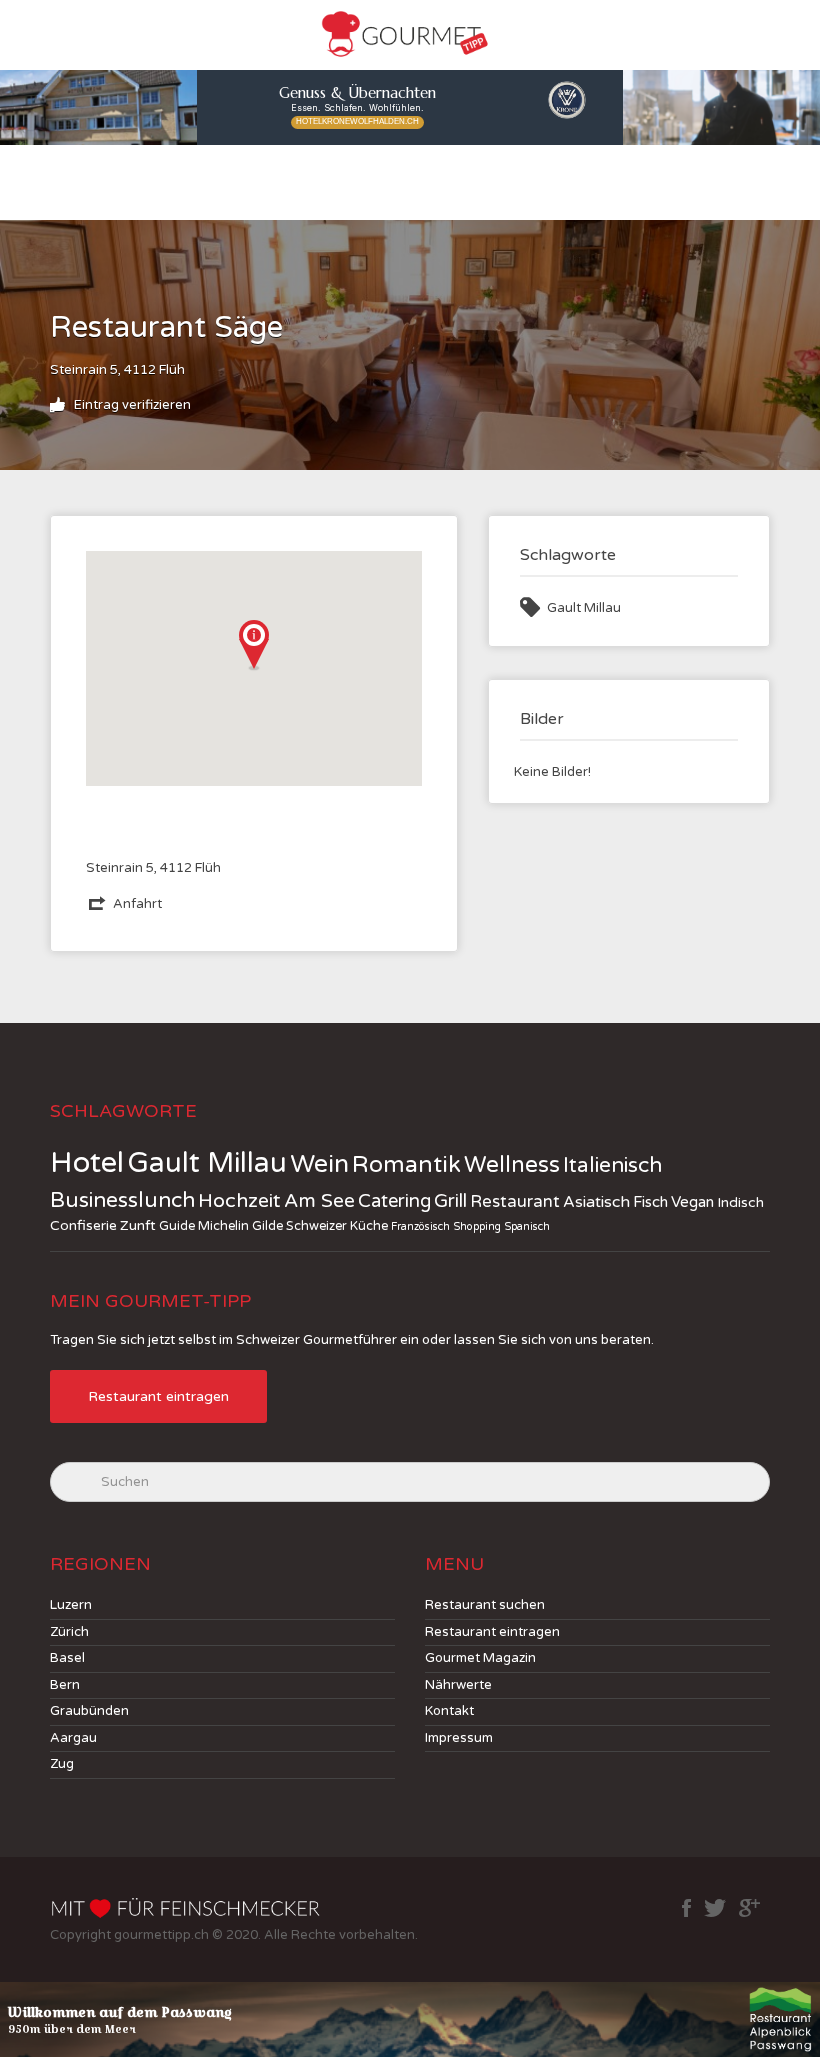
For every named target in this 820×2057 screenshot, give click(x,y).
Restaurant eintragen (158, 1396)
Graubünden (89, 1711)
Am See (319, 1201)
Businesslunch (122, 1200)
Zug (62, 1764)
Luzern (71, 1605)
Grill (450, 1201)
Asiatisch (596, 1202)
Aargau (73, 1738)
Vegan (692, 1202)
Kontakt (449, 1711)
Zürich (69, 1632)
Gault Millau (584, 608)
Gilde (267, 1226)
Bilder (542, 719)
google (749, 1908)
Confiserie (83, 1225)
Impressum (459, 1738)
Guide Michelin (204, 1226)
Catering (394, 1201)
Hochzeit (239, 1201)
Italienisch (612, 1165)
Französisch (420, 1226)
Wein (319, 1164)
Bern (65, 1685)
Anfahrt (137, 904)
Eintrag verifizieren (131, 405)
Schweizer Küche (337, 1226)
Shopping (477, 1226)
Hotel (87, 1162)
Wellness (512, 1165)
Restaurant (515, 1202)
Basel (67, 1658)
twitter (715, 1908)
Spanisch (527, 1226)
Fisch (650, 1202)
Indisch (740, 1202)
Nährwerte (458, 1685)
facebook (686, 1908)
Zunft (138, 1225)
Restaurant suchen (485, 1605)
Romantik (406, 1165)
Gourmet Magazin (480, 1658)
